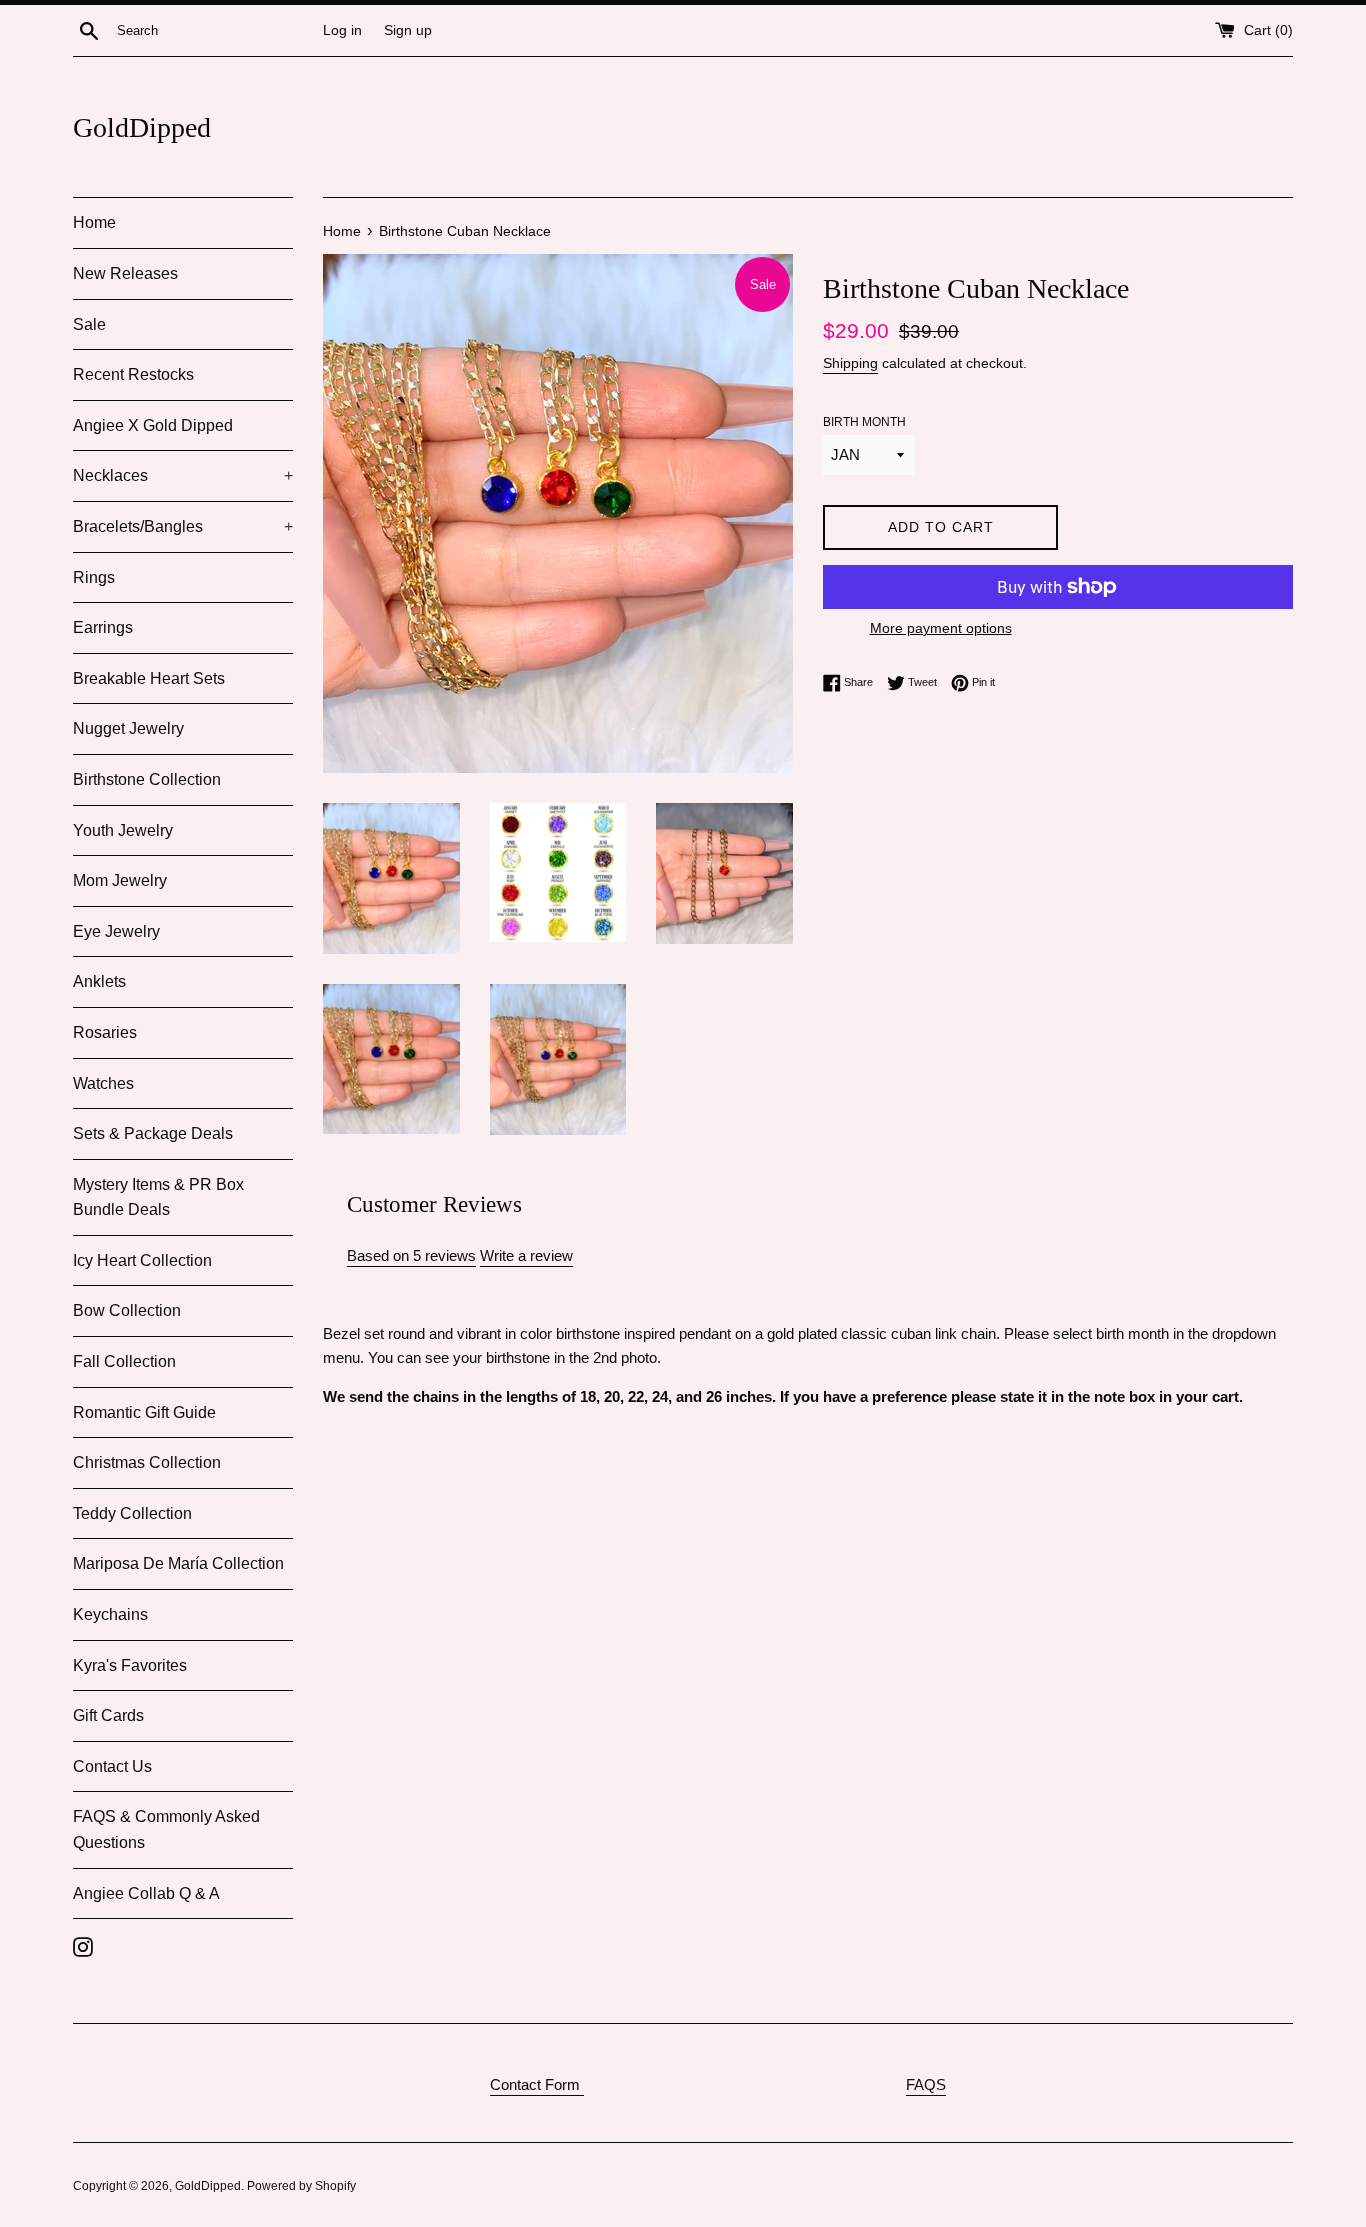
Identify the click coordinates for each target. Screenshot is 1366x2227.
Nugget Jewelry (128, 728)
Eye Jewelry (116, 931)
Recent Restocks (133, 374)
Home (94, 222)
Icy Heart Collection (142, 1260)
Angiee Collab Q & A (146, 1893)
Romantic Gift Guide (144, 1412)
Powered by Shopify (301, 2186)
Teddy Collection (132, 1513)
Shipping (850, 363)
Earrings (103, 627)
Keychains (110, 1614)
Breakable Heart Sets (149, 678)
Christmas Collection (147, 1462)
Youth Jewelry (123, 830)
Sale (89, 324)
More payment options (941, 628)
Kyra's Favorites (130, 1665)
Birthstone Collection (147, 779)
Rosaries (105, 1032)
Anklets (99, 981)
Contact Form (537, 2084)
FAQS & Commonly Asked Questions (166, 1829)
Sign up (408, 30)
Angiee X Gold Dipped (153, 425)
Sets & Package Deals (153, 1133)
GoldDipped (142, 127)
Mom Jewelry (120, 880)
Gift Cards (108, 1715)
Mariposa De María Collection (178, 1563)
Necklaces (183, 475)
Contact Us (112, 1766)
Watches (103, 1083)
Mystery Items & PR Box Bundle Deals (158, 1197)
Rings (94, 577)
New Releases (125, 273)
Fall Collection (124, 1361)
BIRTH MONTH (864, 422)
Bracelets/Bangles (183, 526)
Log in (342, 30)
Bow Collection (127, 1310)
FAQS (926, 2084)
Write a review (526, 1255)
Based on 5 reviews (411, 1255)
